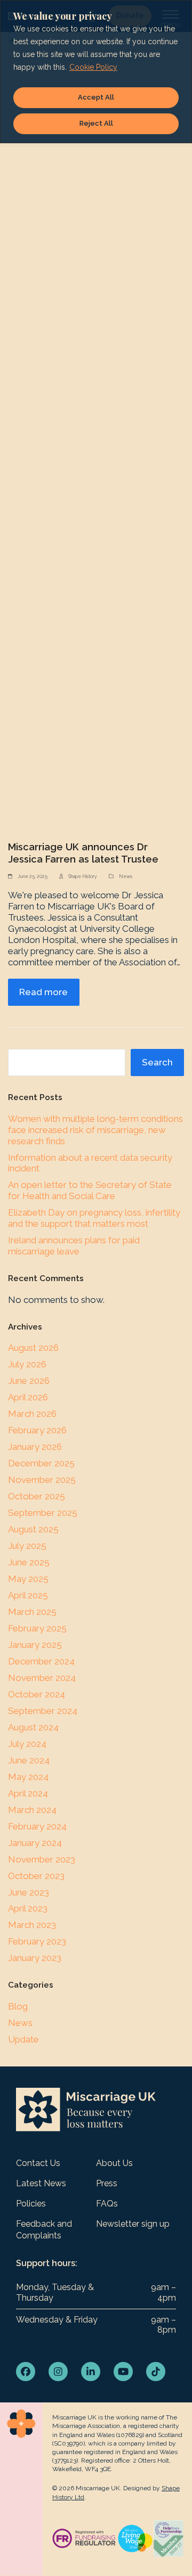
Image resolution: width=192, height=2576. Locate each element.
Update (23, 2039)
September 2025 (43, 1513)
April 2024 (28, 1793)
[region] (96, 72)
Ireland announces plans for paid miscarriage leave (74, 1246)
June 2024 (29, 1760)
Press (107, 2183)
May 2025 (28, 1579)
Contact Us (38, 2163)
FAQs (107, 2204)
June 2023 (29, 1892)
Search (157, 1062)
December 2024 (41, 1661)
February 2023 (37, 1941)
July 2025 (27, 1546)
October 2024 (37, 1694)
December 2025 (41, 1463)
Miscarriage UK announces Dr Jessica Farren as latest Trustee (83, 853)
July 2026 (27, 1364)
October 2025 (37, 1496)
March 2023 (32, 1925)
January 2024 (35, 1843)
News (126, 876)
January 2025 (35, 1645)
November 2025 (42, 1480)
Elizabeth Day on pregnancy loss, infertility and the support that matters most (94, 1218)
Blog (18, 2006)
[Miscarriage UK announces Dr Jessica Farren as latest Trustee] (96, 430)
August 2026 (33, 1348)
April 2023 (28, 1908)
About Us (114, 2163)
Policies (31, 2204)
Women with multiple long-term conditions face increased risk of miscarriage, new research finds (95, 1130)
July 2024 (27, 1744)
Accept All (96, 97)
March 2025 (32, 1612)
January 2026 (35, 1447)
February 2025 (37, 1628)
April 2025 (28, 1595)
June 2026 (29, 1381)
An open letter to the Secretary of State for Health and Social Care (90, 1190)
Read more (43, 992)
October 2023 (36, 1876)
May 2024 (28, 1777)
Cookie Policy (93, 67)
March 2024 (32, 1810)
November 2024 (42, 1678)
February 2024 (37, 1826)
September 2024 (43, 1711)
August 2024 (33, 1727)
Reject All (96, 123)
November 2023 (42, 1859)
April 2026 (28, 1397)
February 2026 (37, 1430)
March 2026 (32, 1414)
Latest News (41, 2183)
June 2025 (29, 1562)
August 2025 (33, 1529)
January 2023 (35, 1958)
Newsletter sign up (133, 2224)
